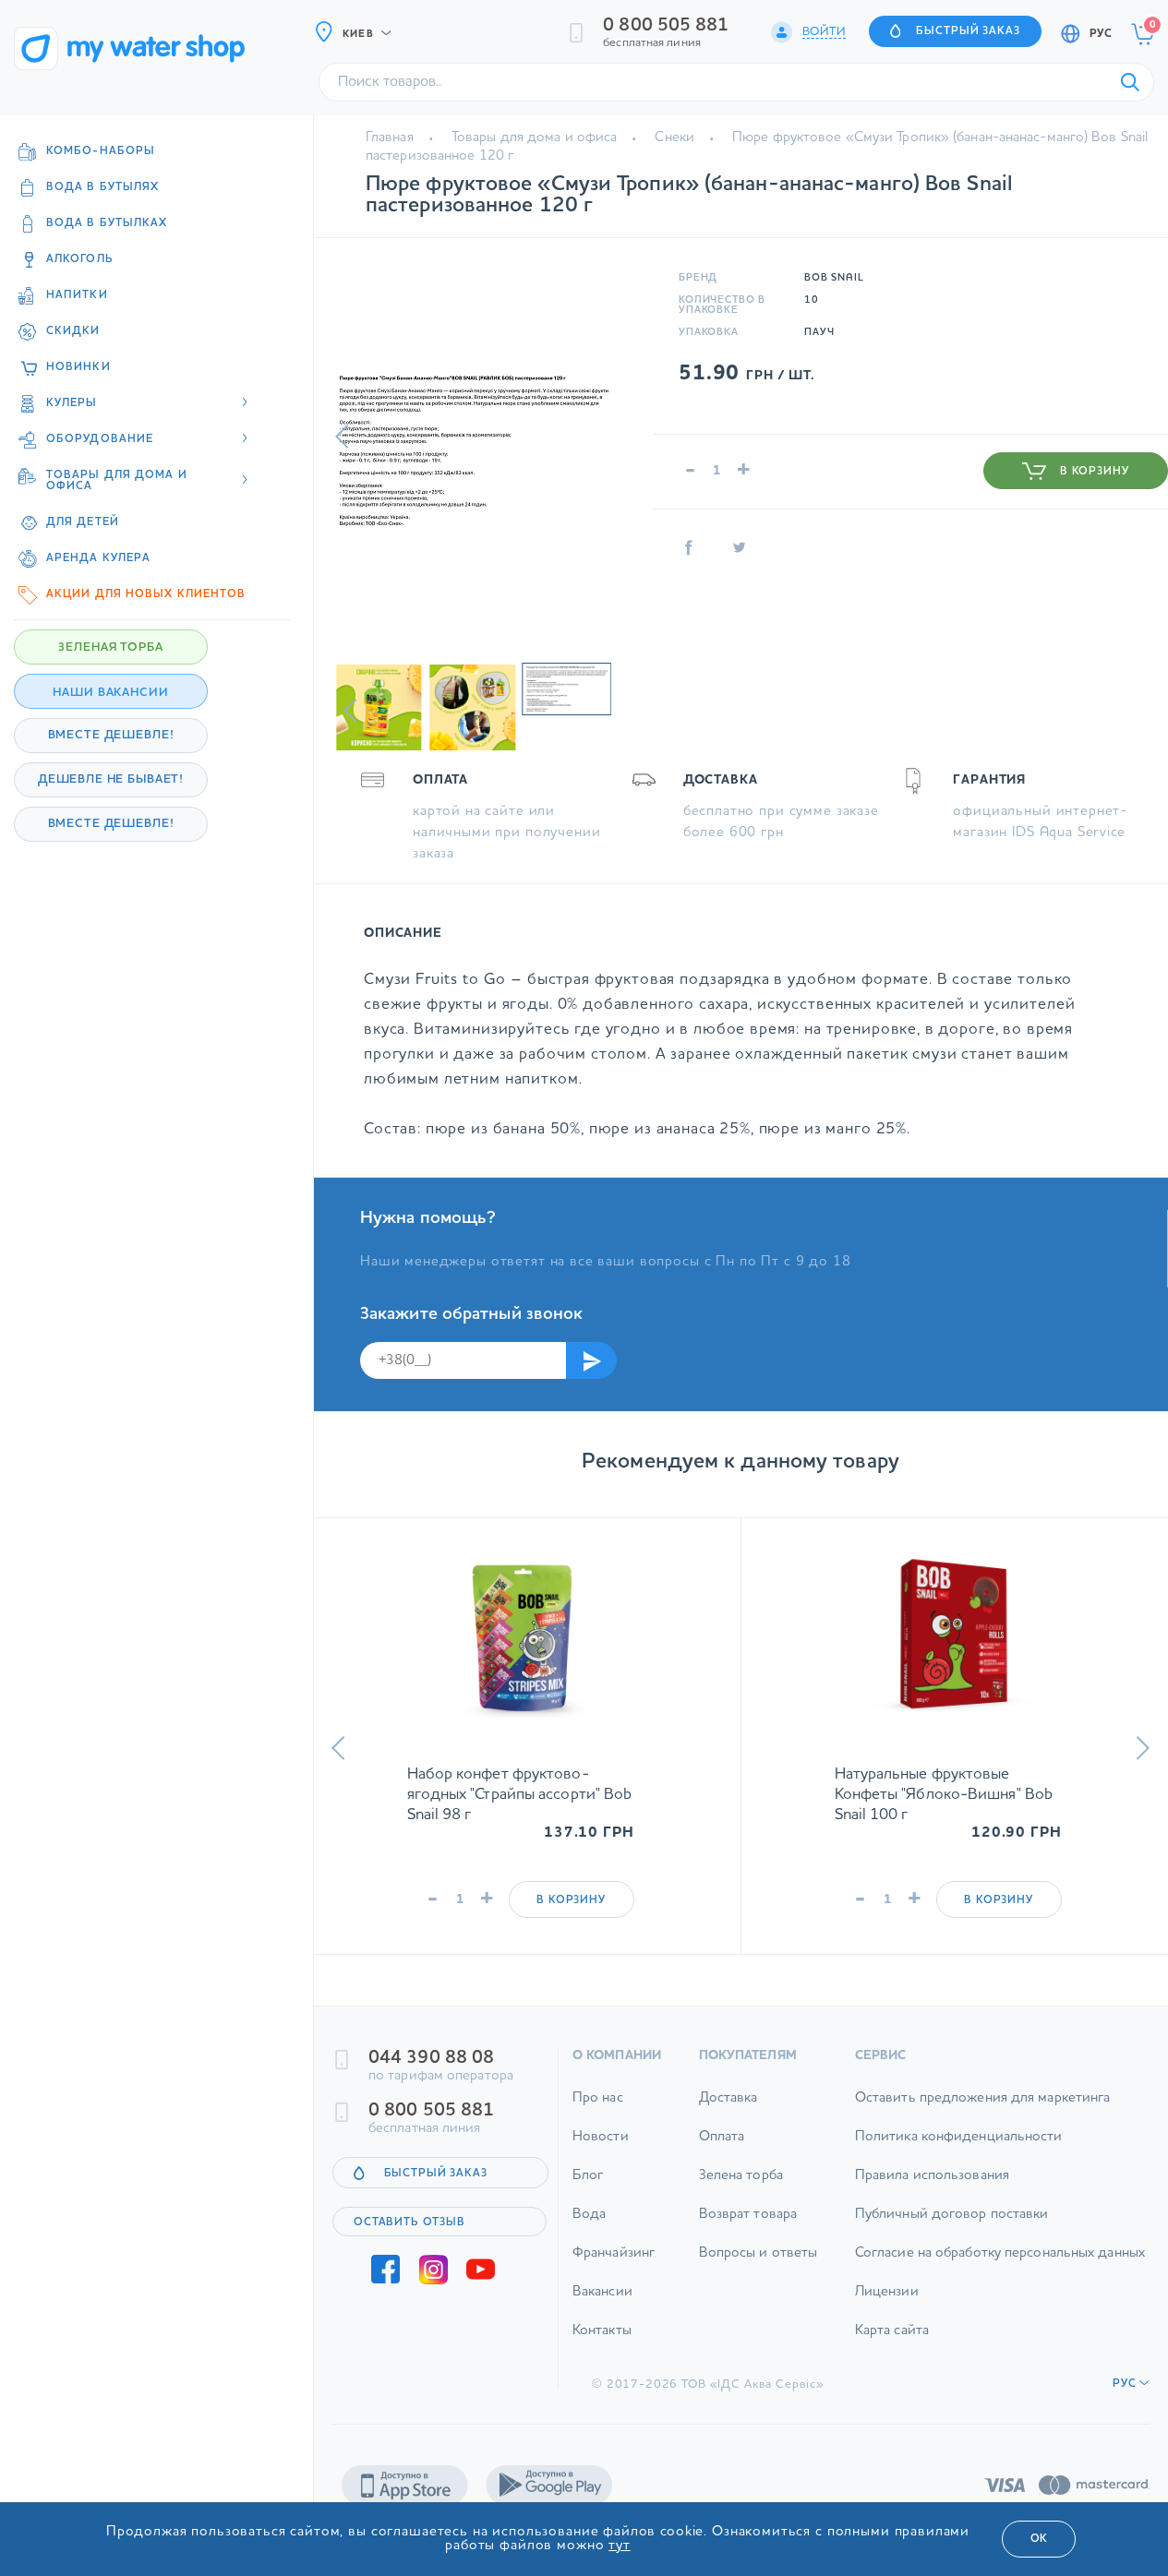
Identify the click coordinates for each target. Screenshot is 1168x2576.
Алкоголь (80, 259)
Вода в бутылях (102, 187)
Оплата (722, 2153)
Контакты (602, 2347)
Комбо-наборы (101, 151)
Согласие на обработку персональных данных (1000, 2269)
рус (1101, 34)
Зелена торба (741, 2192)
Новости (601, 2153)
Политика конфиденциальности (959, 2153)
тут (620, 2546)
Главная (390, 138)
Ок (1039, 2539)
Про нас (598, 2114)
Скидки (73, 331)
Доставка (728, 2114)
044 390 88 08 (431, 2074)
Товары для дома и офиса (534, 138)
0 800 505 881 (666, 26)
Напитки (77, 295)
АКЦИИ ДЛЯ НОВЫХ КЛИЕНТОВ (146, 594)
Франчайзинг (614, 2269)
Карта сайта (892, 2347)
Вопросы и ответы (759, 2269)
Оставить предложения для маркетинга (983, 2114)
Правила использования (932, 2192)
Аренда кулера (98, 558)
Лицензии (887, 2308)
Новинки (78, 367)
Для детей (83, 522)
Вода (589, 2230)
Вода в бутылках (107, 223)
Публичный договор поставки (952, 2230)
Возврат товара (748, 2230)
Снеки (674, 138)
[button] (342, 437)
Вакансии (602, 2308)
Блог (588, 2192)
